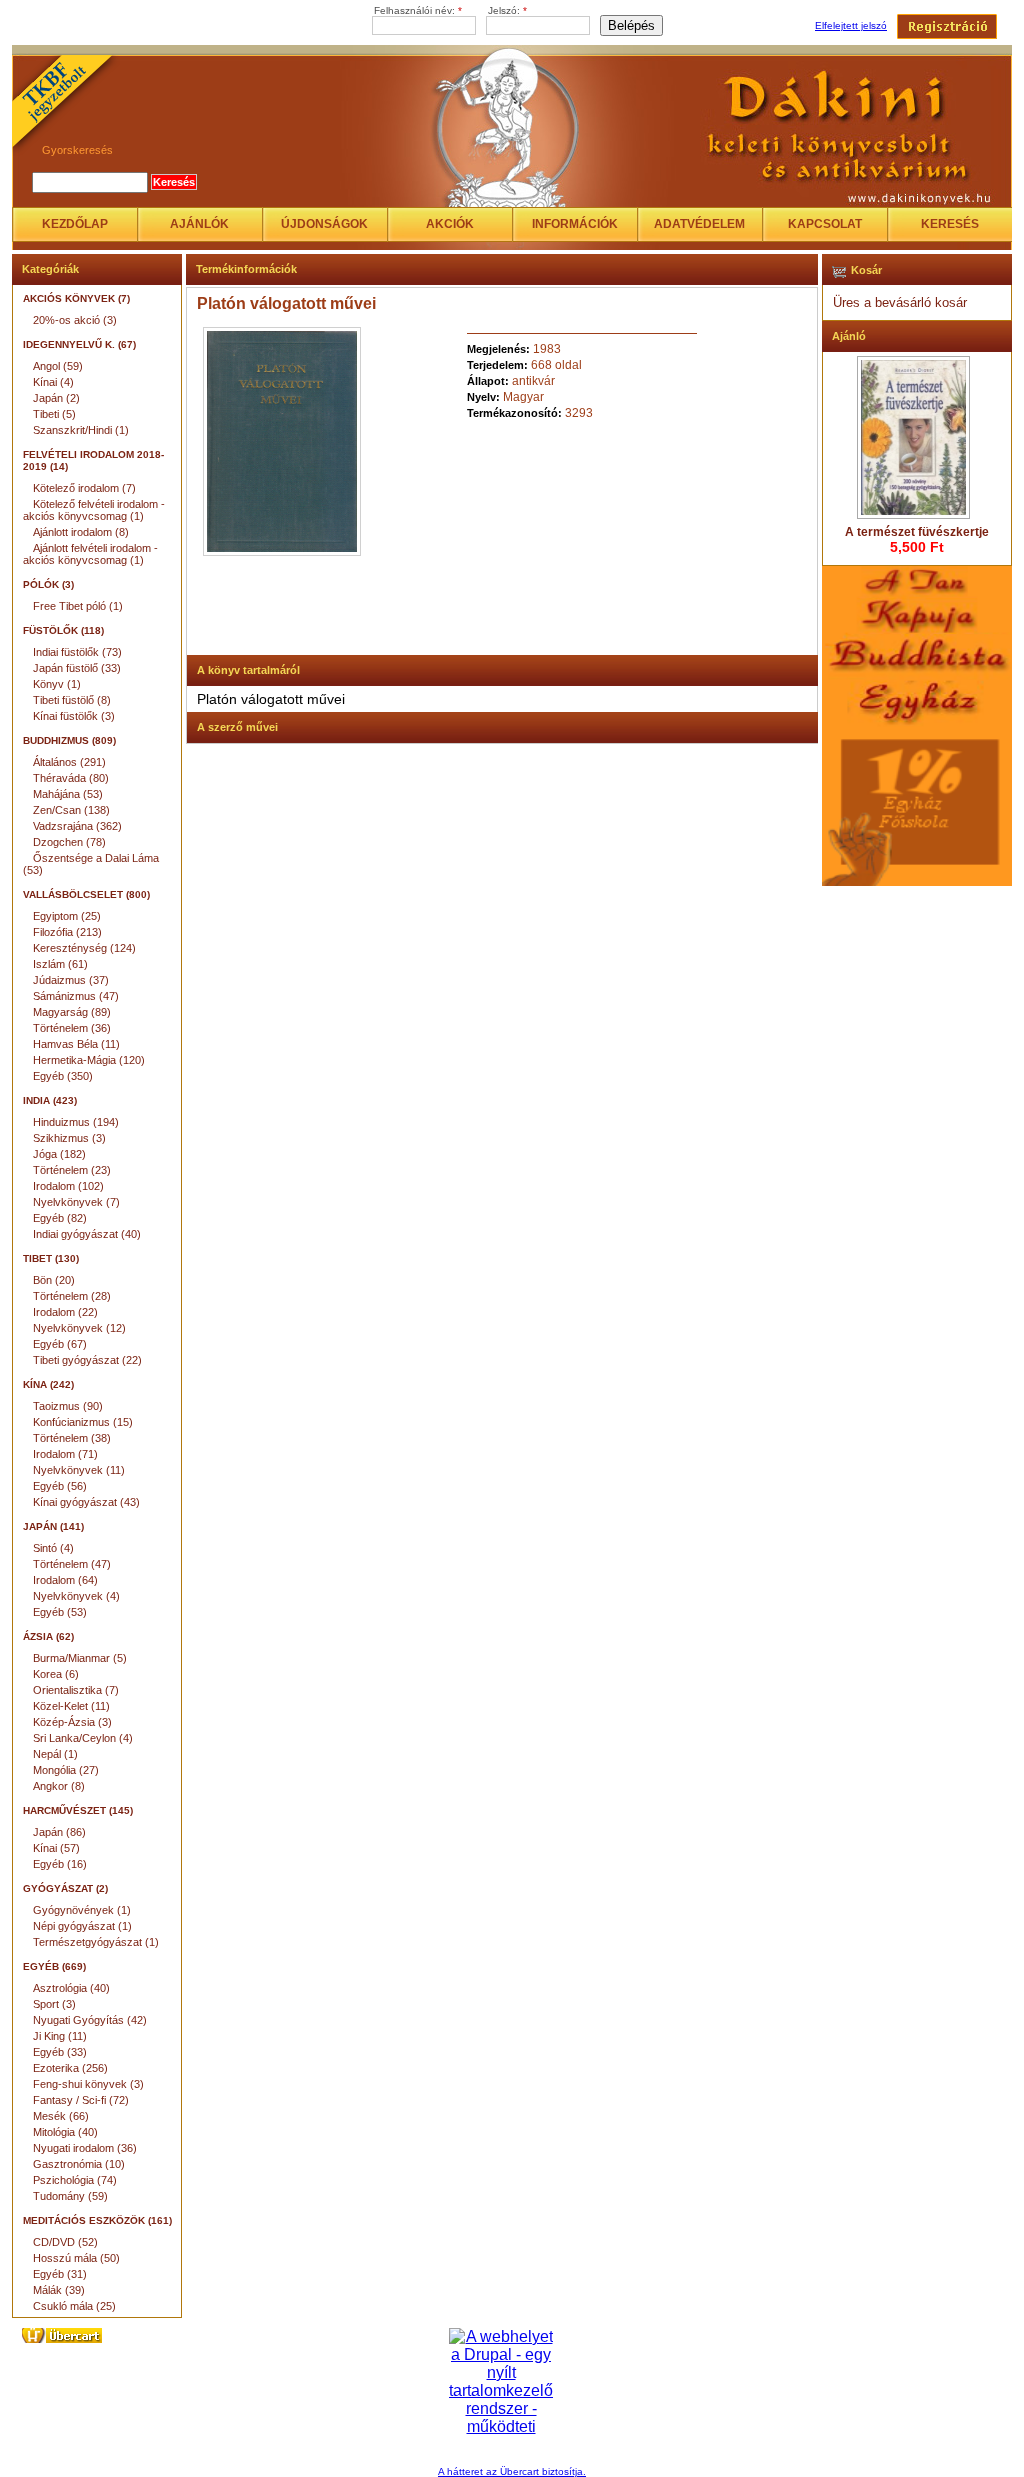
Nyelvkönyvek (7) (76, 1202)
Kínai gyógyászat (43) (86, 1502)
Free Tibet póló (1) (78, 606)
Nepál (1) (55, 1754)
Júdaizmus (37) (71, 980)
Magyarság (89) (72, 1012)
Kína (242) (48, 1384)
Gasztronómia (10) (79, 2164)
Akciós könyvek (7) (76, 298)
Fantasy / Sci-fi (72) (81, 2100)
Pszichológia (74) (75, 2180)
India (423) (50, 1100)
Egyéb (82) (60, 1218)
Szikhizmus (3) (69, 1138)
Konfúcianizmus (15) (83, 1422)
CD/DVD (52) (65, 2242)
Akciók (450, 224)
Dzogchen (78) (69, 842)
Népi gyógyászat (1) (82, 1926)
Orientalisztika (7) (76, 1690)
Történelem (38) (72, 1438)
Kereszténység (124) (84, 948)
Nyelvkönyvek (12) (79, 1328)
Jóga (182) (59, 1154)
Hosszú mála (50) (76, 2258)
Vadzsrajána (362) (77, 826)
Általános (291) (69, 762)
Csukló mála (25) (74, 2306)
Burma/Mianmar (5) (80, 1658)
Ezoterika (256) (70, 2068)
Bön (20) (54, 1280)
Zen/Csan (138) (71, 810)
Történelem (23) (72, 1170)
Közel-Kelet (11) (71, 1706)
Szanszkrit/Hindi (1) (81, 430)
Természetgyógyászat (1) (96, 1942)
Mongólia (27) (66, 1770)
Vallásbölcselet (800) (86, 894)
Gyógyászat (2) (65, 1888)
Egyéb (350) (63, 1076)
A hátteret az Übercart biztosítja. (512, 2471)
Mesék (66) (61, 2116)
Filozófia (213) (67, 932)
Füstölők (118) (63, 630)
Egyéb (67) (60, 1344)
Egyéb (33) (60, 2052)
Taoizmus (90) (68, 1406)
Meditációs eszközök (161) (97, 2220)
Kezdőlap (75, 224)
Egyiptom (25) (67, 916)
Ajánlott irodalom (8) (81, 532)
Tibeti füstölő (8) (72, 700)
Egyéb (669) (54, 1966)
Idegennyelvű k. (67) (79, 344)
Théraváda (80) (71, 778)
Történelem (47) (72, 1564)
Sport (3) (54, 2004)
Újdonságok (324, 224)
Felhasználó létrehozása (947, 26)
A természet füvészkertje (917, 532)
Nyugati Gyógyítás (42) (90, 2020)
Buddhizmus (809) (69, 740)
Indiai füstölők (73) (77, 652)
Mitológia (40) (65, 2132)
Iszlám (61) (60, 964)
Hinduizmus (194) (76, 1122)
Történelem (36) (72, 1028)
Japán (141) (53, 1526)
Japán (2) (56, 398)
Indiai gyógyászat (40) (87, 1234)
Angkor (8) (59, 1786)
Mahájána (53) (68, 794)
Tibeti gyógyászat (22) (87, 1360)
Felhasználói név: (418, 10)
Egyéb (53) (60, 1612)
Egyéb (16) (60, 1864)
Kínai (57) (56, 1848)
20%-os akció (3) (75, 320)
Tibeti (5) (54, 414)
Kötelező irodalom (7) (84, 488)
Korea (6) (56, 1674)
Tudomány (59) (70, 2196)
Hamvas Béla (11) (76, 1044)
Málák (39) (59, 2290)
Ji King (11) (60, 2036)
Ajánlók (199, 224)
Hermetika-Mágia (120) (89, 1060)
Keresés (950, 224)
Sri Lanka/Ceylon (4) (83, 1738)
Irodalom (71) (65, 1454)
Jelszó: (507, 10)
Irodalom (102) (68, 1186)
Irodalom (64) (65, 1580)
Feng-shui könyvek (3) (88, 2084)
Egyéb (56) (60, 1486)
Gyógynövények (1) (82, 1910)
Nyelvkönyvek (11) (79, 1470)
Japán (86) (59, 1832)
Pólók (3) (48, 584)
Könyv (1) (57, 684)
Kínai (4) (53, 382)
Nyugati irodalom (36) (85, 2148)
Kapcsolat (825, 224)
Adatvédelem (699, 224)
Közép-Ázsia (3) (72, 1722)
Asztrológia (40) (71, 1988)
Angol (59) (58, 366)
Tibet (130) (51, 1258)
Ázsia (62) (48, 1636)
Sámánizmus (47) (76, 996)
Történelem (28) (72, 1296)
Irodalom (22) (65, 1312)
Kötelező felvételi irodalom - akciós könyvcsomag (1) (94, 510)
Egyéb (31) (60, 2274)
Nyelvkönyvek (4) (76, 1596)
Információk (575, 224)
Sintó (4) (53, 1548)
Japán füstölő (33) (77, 668)
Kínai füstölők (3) (74, 716)
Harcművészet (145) (78, 1810)
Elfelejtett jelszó (851, 25)
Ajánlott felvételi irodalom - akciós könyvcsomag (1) (90, 554)
